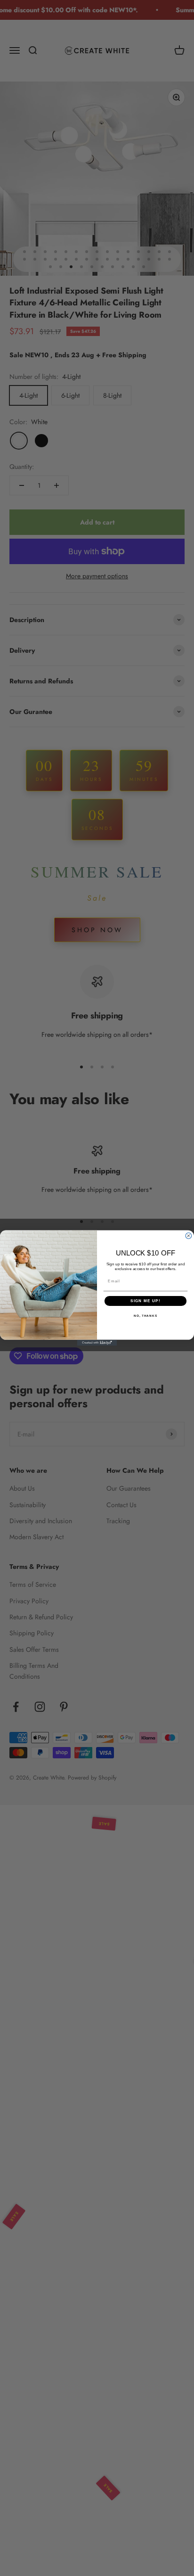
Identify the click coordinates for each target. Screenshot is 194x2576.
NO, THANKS (145, 1316)
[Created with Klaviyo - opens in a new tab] (97, 1343)
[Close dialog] (189, 1236)
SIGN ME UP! (145, 1301)
